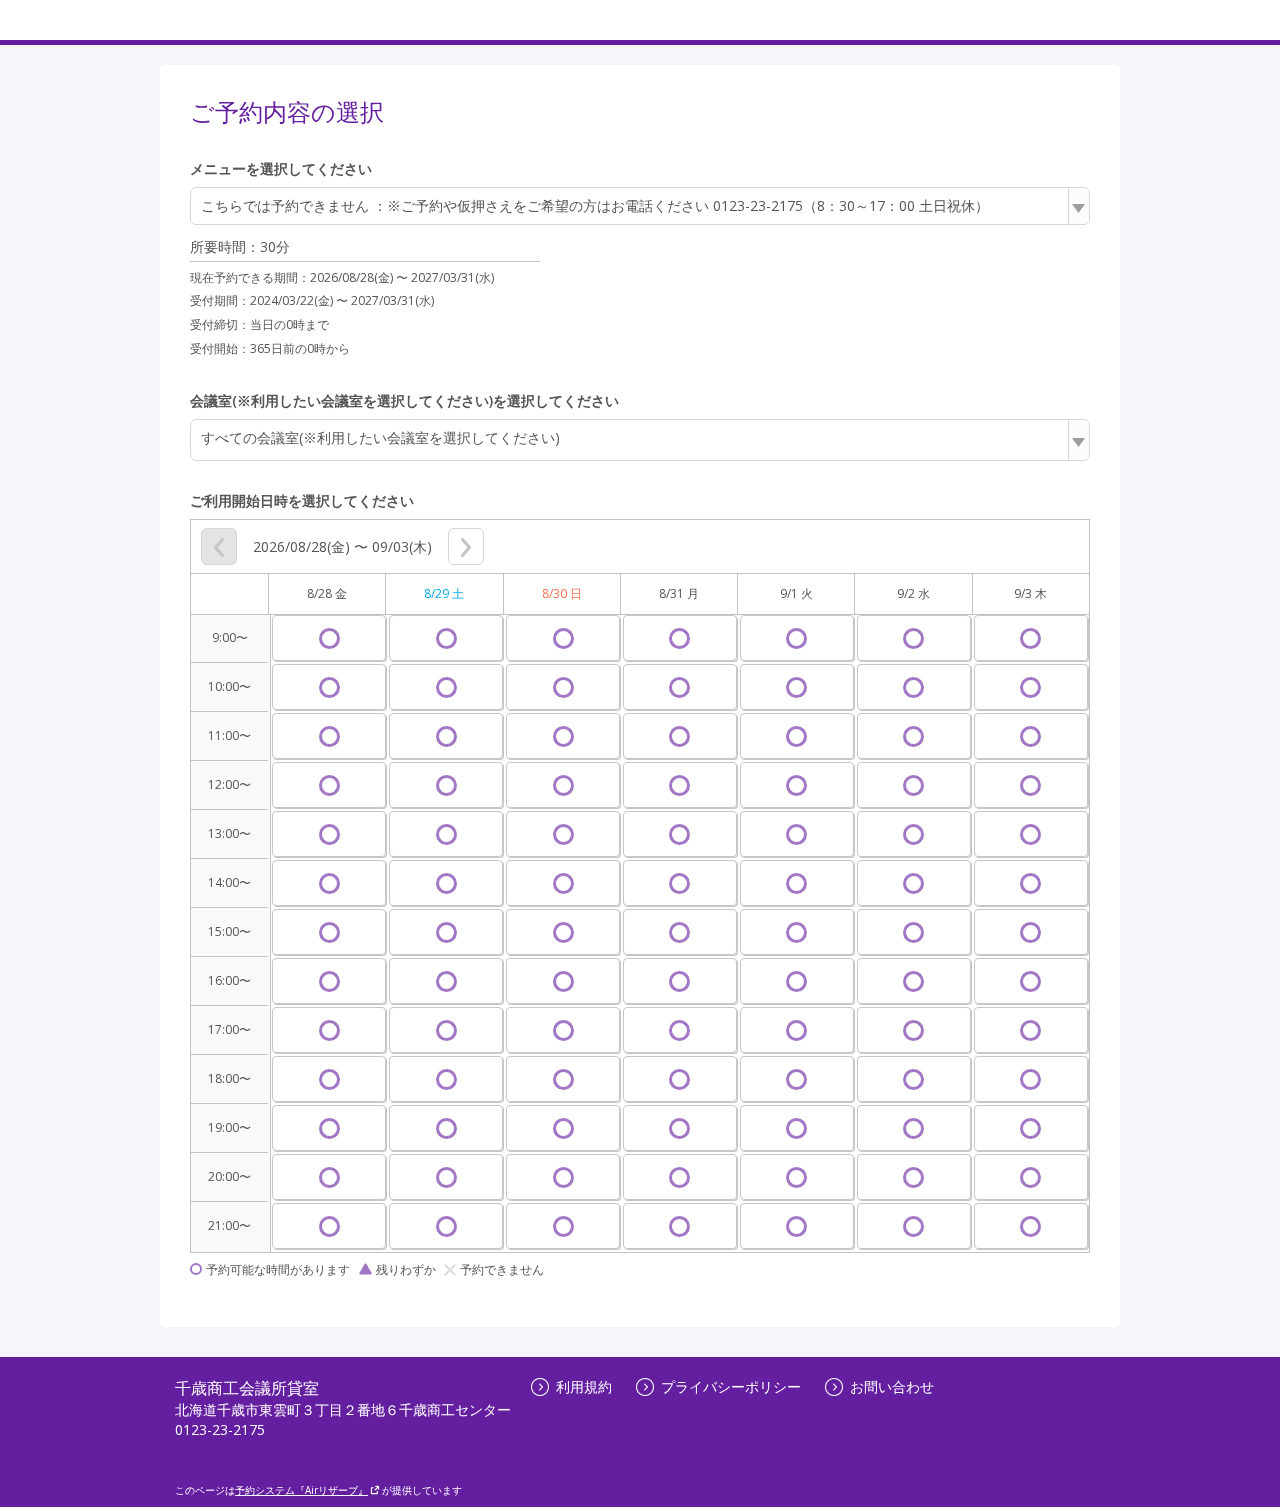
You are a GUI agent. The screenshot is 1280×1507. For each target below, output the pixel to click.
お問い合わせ (892, 1386)
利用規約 (584, 1386)
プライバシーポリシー (731, 1386)
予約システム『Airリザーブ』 (301, 1490)
